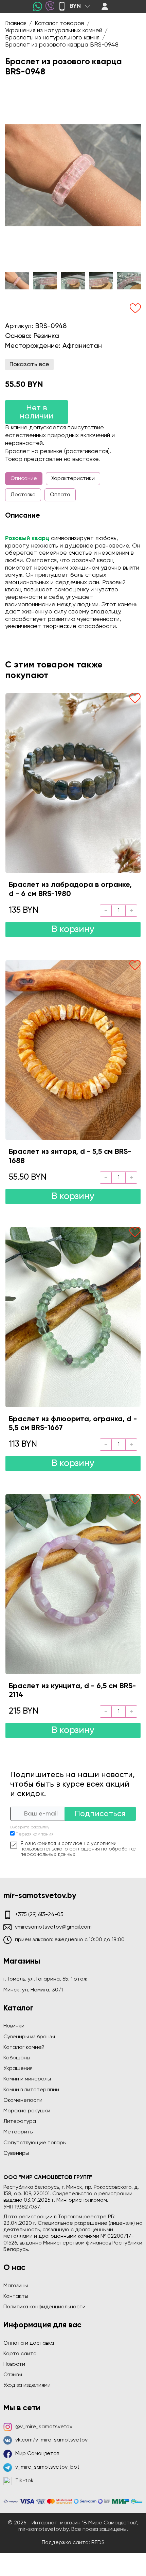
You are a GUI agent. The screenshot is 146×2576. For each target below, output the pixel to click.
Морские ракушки (27, 2111)
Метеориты (19, 2132)
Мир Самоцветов (37, 2454)
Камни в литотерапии (31, 2090)
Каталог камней (24, 2047)
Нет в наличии (36, 412)
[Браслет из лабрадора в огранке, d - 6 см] (73, 783)
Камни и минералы (27, 2079)
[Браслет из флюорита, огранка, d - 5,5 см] (73, 1317)
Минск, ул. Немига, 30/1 (33, 1990)
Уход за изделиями (27, 2385)
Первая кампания (35, 1834)
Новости (14, 2364)
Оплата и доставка (29, 2343)
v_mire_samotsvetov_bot (47, 2467)
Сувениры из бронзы (29, 2037)
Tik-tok (24, 2481)
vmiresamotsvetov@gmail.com (53, 1927)
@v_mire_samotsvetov (44, 2427)
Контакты (16, 2296)
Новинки (14, 2026)
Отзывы (13, 2375)
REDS (98, 2543)
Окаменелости (23, 2100)
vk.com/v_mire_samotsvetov (51, 2440)
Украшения (18, 2069)
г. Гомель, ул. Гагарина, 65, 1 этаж (45, 1979)
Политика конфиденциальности (44, 2307)
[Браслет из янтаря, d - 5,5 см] (73, 1050)
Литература (20, 2122)
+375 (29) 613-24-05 (39, 1915)
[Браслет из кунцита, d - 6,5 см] (73, 1584)
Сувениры (16, 2153)
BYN (75, 6)
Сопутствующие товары (35, 2143)
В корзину (73, 929)
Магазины (16, 2286)
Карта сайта (20, 2354)
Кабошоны (17, 2058)
